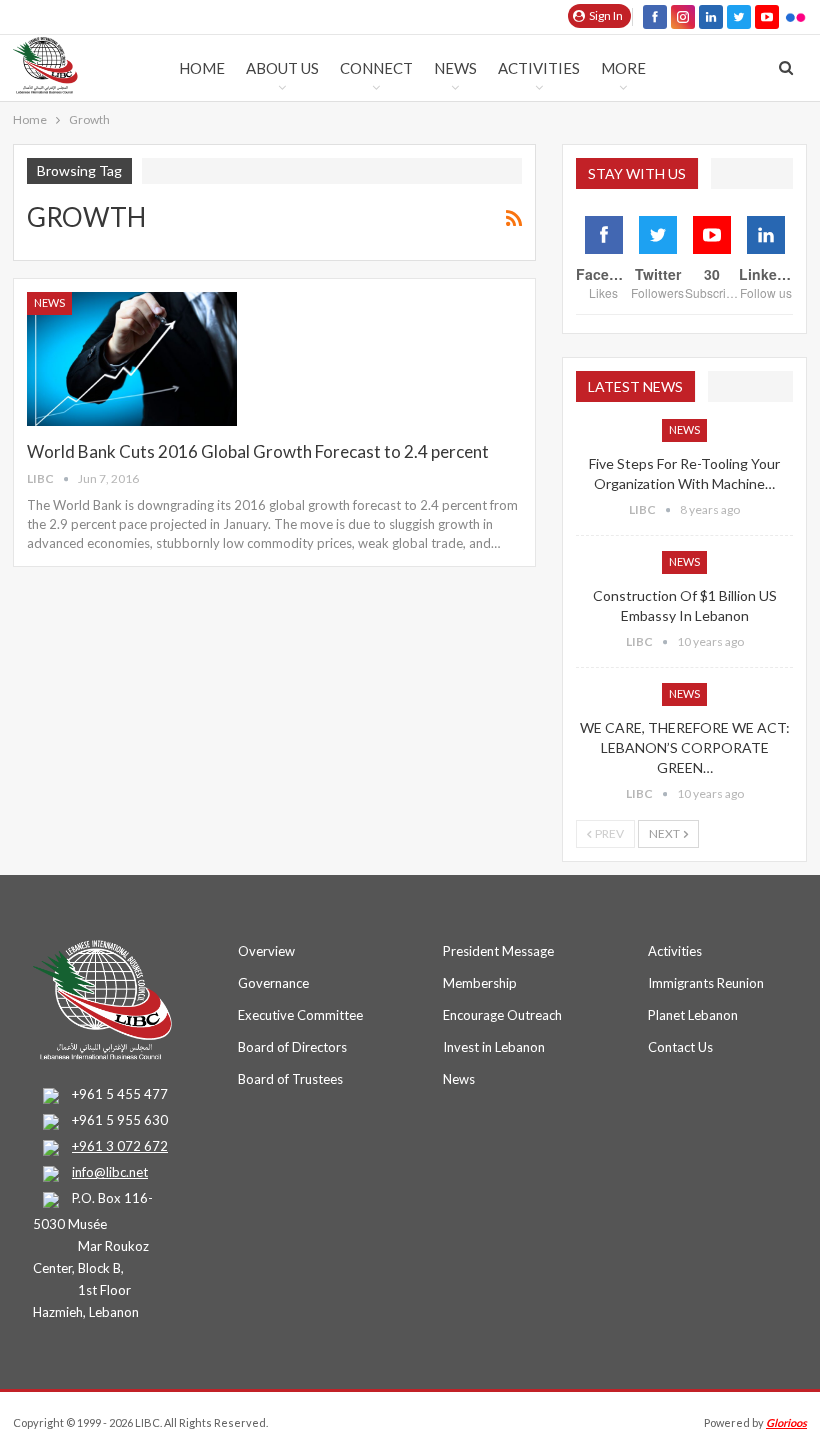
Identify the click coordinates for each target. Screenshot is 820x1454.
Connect (376, 68)
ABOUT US (282, 68)
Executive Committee (300, 1015)
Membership (480, 983)
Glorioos (786, 1422)
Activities (539, 68)
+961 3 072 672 (120, 1146)
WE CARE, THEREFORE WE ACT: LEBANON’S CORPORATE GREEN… (685, 747)
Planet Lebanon (693, 1015)
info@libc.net (110, 1172)
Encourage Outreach (502, 1015)
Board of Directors (292, 1047)
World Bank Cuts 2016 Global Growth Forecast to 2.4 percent (258, 451)
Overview (266, 951)
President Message (498, 951)
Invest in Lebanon (494, 1047)
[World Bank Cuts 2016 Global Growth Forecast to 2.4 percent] (132, 359)
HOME (202, 68)
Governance (273, 983)
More (623, 68)
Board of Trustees (290, 1079)
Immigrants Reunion (706, 983)
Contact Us (680, 1047)
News (455, 68)
